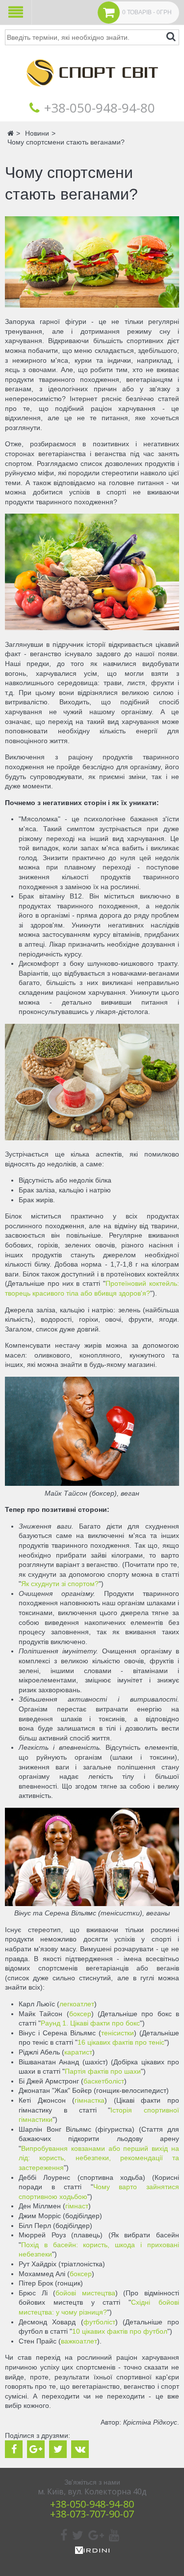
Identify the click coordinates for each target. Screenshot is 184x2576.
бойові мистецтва (85, 2293)
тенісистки (118, 2033)
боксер (80, 2014)
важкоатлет (79, 2341)
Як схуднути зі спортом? (60, 1584)
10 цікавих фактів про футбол (120, 2331)
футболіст (99, 2322)
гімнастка (90, 2100)
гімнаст (77, 2206)
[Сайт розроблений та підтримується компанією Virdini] (92, 2551)
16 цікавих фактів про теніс (121, 2042)
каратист (78, 2052)
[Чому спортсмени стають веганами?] (92, 305)
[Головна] (92, 93)
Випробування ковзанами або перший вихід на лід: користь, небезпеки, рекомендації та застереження (99, 2158)
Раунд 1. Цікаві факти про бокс (90, 2023)
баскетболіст (104, 2081)
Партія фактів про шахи (103, 2071)
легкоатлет (77, 2004)
